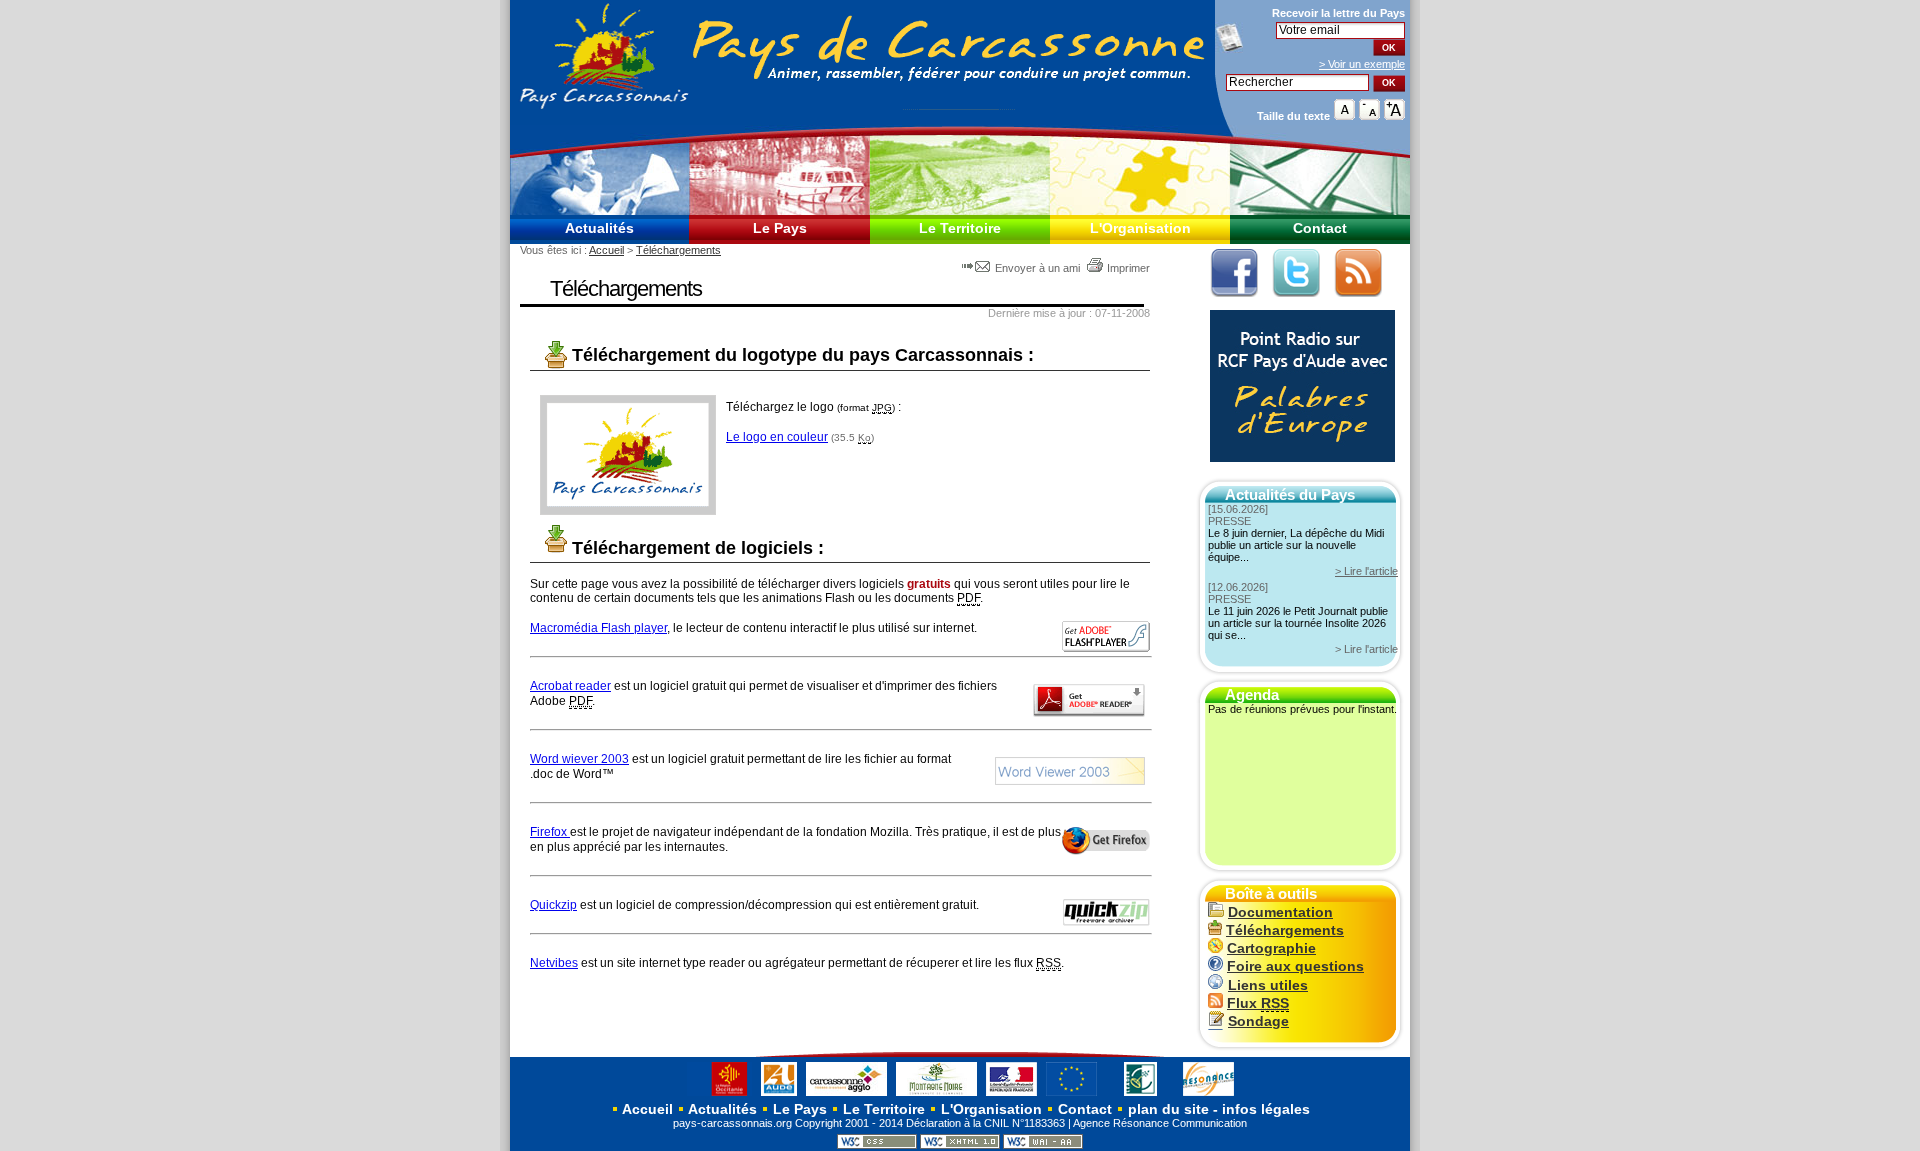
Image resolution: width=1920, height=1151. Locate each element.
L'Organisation (1140, 228)
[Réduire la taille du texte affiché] (1369, 115)
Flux (1258, 1003)
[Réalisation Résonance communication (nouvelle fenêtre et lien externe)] (1208, 1095)
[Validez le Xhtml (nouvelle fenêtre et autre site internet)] (960, 1145)
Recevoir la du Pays (1338, 13)
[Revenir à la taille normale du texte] (1344, 115)
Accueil (606, 250)
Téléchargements (678, 250)
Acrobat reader (570, 686)
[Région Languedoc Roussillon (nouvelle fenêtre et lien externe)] (719, 1095)
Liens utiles (1268, 985)
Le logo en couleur (777, 437)
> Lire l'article (1366, 571)
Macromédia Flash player (598, 628)
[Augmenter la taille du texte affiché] (1394, 115)
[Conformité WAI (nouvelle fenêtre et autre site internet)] (1043, 1145)
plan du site (1168, 1109)
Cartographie (1271, 948)
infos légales (1266, 1109)
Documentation (1280, 912)
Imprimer (1128, 268)
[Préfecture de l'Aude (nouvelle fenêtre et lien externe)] (1011, 1095)
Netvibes (554, 963)
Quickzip (553, 905)
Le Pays (780, 228)
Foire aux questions (1295, 966)
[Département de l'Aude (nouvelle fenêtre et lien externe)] (779, 1095)
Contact (1320, 228)
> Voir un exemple (1362, 64)
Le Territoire (960, 228)
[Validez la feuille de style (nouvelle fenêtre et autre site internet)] (877, 1145)
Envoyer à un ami (1037, 268)
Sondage (1258, 1021)
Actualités (599, 228)
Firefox (550, 832)
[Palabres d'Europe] (1297, 472)
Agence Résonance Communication (1160, 1123)
